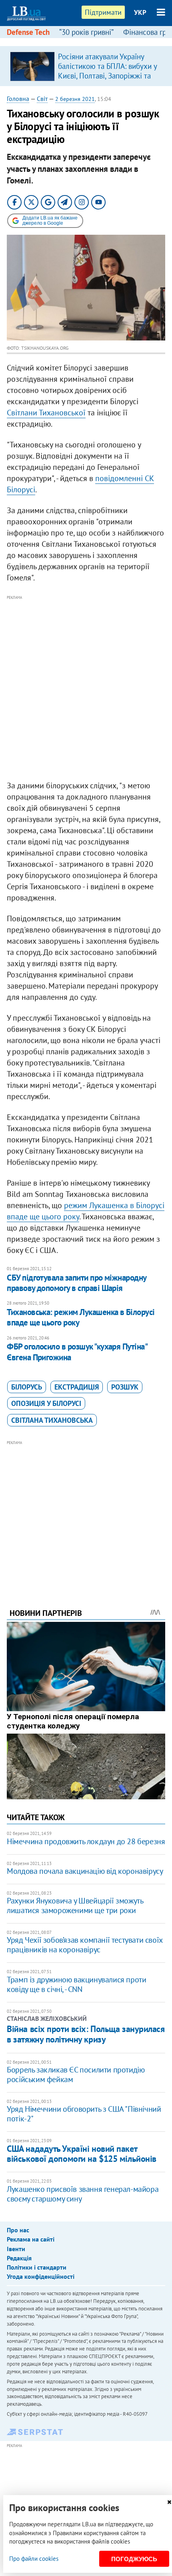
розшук (125, 1387)
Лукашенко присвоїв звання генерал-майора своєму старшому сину (83, 2194)
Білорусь (27, 1387)
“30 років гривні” (86, 32)
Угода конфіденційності (41, 2276)
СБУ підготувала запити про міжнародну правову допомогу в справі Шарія (77, 1283)
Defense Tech (28, 32)
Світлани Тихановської (46, 413)
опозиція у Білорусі (46, 1403)
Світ (42, 99)
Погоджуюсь (134, 2559)
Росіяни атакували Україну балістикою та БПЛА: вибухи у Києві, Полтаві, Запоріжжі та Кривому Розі (107, 71)
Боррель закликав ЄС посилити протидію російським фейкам (76, 2074)
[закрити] (169, 2502)
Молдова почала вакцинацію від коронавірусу (85, 1871)
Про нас (18, 2230)
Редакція (19, 2258)
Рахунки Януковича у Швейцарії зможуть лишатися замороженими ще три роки (75, 1905)
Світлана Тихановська (52, 1420)
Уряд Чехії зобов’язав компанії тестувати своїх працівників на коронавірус (85, 1945)
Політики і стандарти (37, 2267)
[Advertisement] (86, 688)
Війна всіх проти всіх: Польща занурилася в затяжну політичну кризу (86, 2034)
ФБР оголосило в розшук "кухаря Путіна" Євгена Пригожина (77, 1352)
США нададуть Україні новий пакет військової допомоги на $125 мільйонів (82, 2154)
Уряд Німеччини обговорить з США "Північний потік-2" (84, 2114)
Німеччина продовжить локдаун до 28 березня (86, 1841)
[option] (86, 66)
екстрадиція (77, 1387)
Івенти (16, 2249)
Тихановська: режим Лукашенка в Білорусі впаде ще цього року (81, 1317)
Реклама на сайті (31, 2239)
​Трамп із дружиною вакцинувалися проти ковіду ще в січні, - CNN (76, 1984)
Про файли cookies (34, 2559)
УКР (140, 12)
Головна (18, 99)
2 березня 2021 (75, 99)
